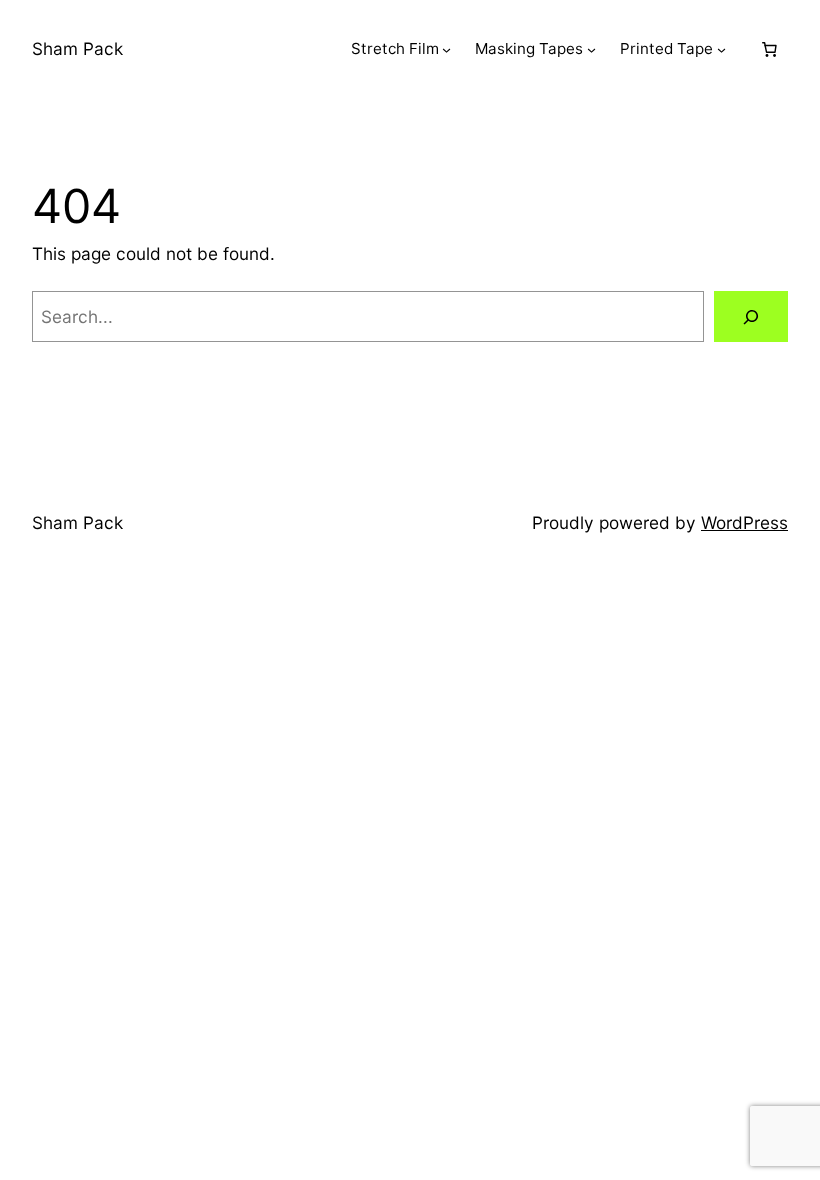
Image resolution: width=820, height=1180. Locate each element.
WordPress (744, 522)
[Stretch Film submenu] (446, 49)
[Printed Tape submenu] (721, 49)
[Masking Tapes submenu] (591, 49)
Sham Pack (77, 48)
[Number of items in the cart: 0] (769, 49)
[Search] (751, 316)
